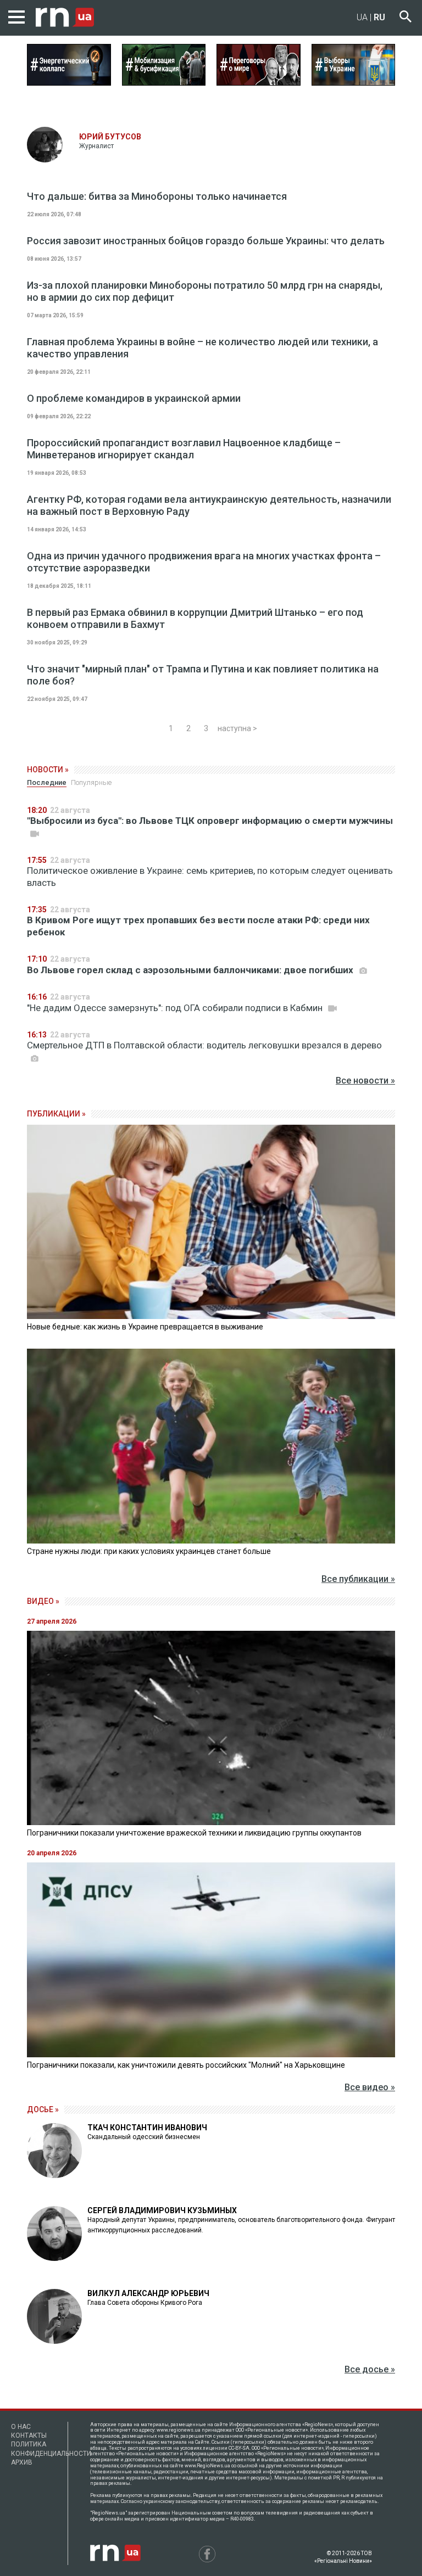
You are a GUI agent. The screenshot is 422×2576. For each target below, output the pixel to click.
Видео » (43, 1601)
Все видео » (370, 2087)
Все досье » (370, 2369)
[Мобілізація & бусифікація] (164, 82)
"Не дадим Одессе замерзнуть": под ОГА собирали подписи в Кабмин (176, 1008)
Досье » (43, 2109)
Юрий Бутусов (110, 137)
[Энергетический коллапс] (69, 82)
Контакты (29, 2435)
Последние (47, 782)
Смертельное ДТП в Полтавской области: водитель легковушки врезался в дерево (204, 1045)
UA (362, 17)
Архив (22, 2462)
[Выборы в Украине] (354, 82)
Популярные (91, 782)
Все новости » (365, 1081)
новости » (48, 770)
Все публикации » (358, 1579)
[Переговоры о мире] (259, 82)
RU (379, 17)
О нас (21, 2427)
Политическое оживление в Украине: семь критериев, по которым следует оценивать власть (210, 877)
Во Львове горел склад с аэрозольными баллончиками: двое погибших (191, 970)
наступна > (237, 728)
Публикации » (56, 1114)
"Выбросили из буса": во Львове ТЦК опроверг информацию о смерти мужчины (210, 821)
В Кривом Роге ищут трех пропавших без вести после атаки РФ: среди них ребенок (198, 926)
